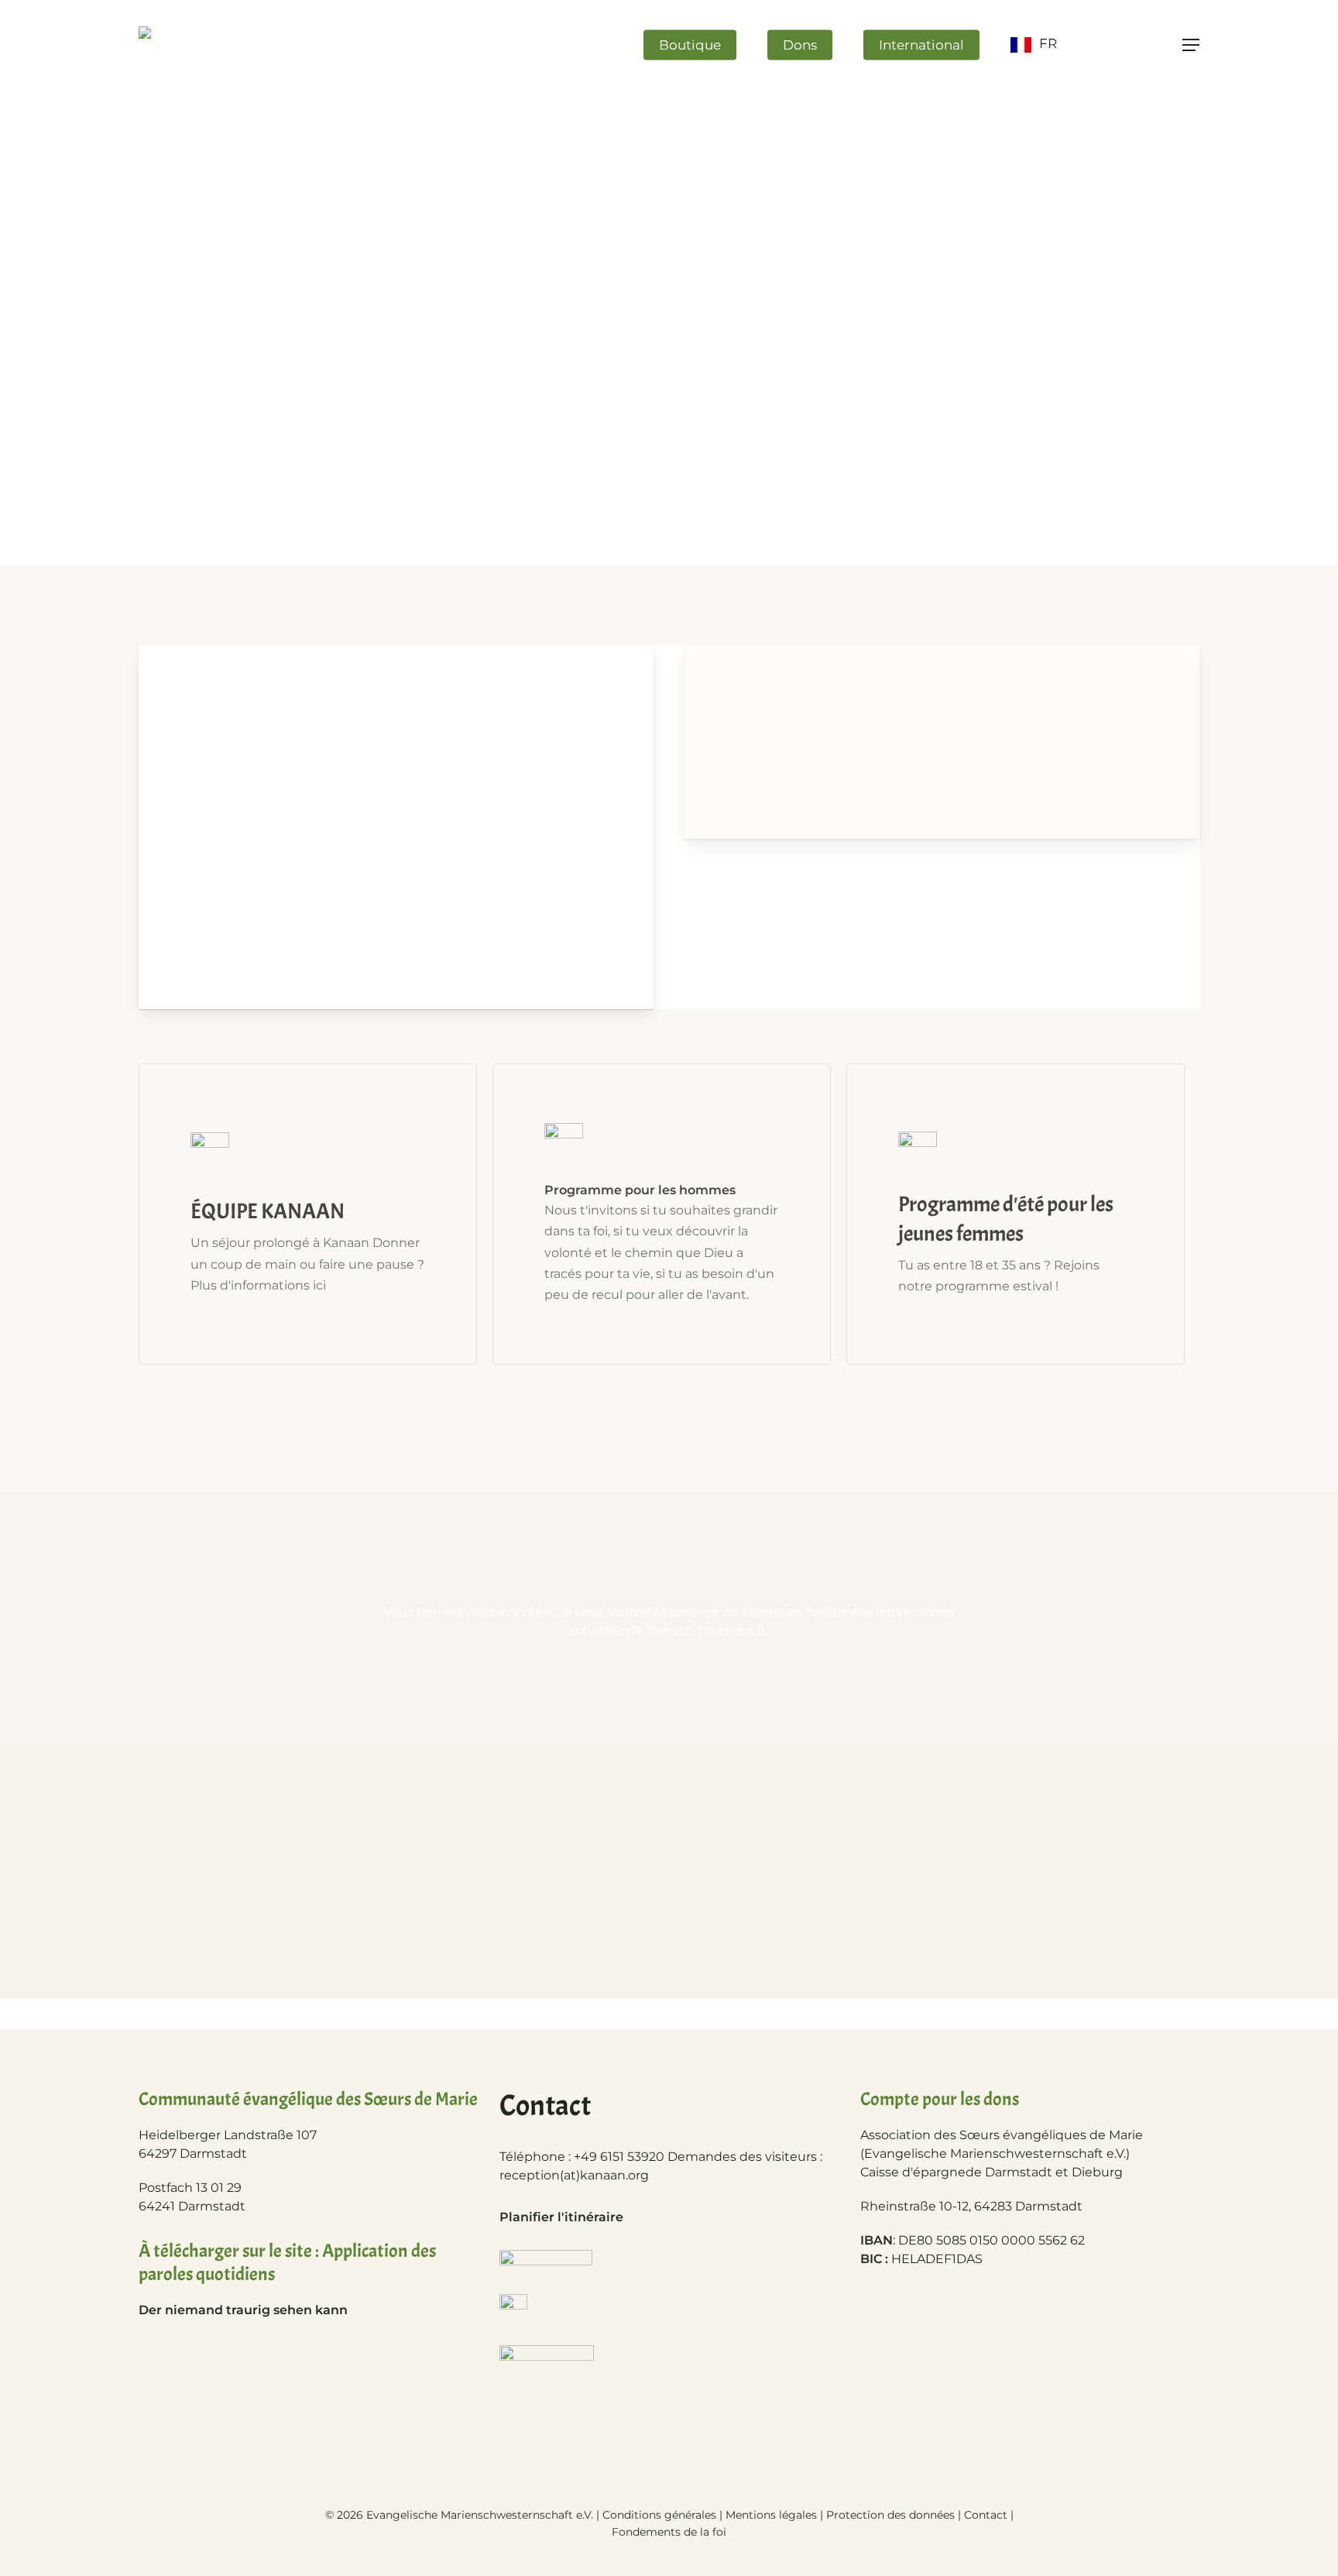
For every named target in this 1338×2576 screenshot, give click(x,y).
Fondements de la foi (669, 2532)
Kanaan (461, 802)
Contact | (989, 2515)
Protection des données (890, 2515)
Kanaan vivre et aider (359, 802)
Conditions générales (659, 2515)
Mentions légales (771, 2515)
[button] (1191, 45)
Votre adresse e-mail (669, 1798)
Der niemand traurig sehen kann (243, 2310)
